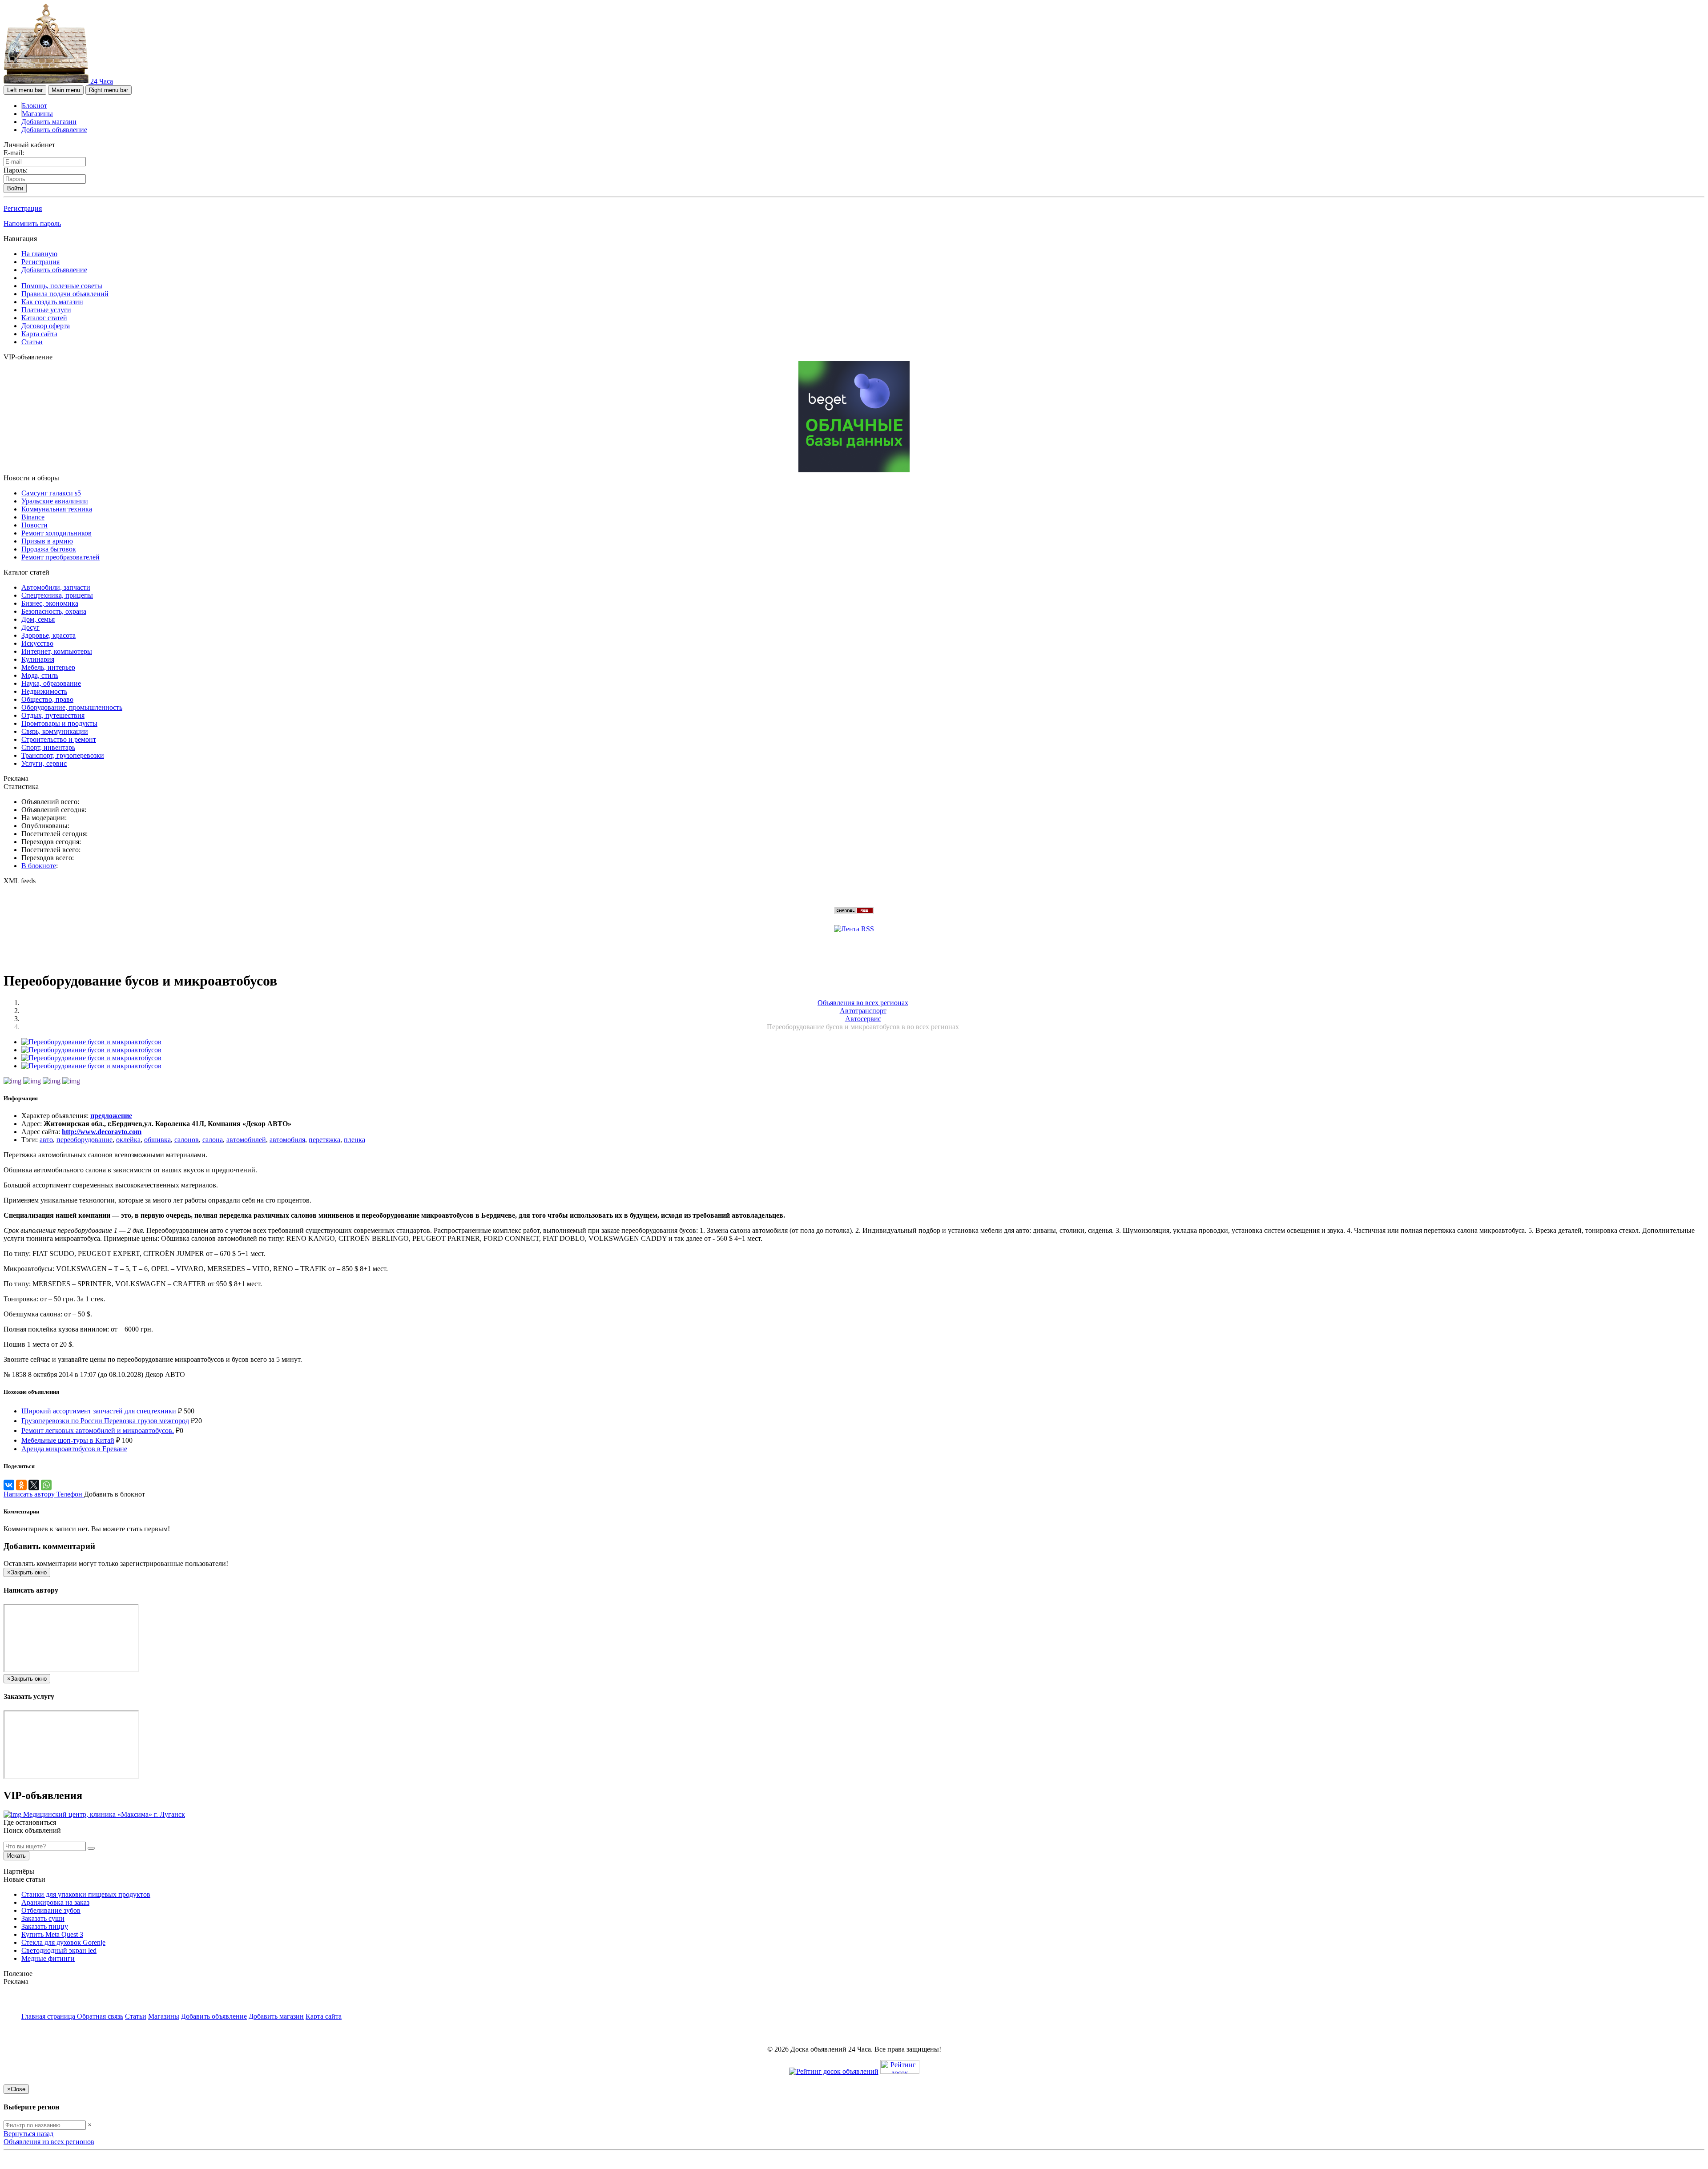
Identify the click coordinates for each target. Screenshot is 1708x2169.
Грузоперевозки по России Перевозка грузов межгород (105, 1421)
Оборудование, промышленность (72, 707)
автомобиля (287, 1140)
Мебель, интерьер (48, 667)
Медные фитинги (48, 1958)
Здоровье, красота (48, 635)
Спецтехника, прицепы (57, 595)
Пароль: (16, 170)
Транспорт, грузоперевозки (63, 755)
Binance (33, 517)
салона (213, 1140)
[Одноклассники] (21, 1485)
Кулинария (38, 659)
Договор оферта (46, 326)
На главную (39, 254)
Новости (34, 525)
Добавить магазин (49, 122)
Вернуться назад (28, 2134)
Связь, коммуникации (55, 731)
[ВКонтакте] (9, 1485)
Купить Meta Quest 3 (52, 1934)
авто (46, 1140)
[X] (34, 1485)
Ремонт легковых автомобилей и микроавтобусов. (98, 1431)
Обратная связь (100, 2016)
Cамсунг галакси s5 (51, 493)
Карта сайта (39, 334)
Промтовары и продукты (59, 723)
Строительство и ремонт (59, 739)
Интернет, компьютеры (57, 651)
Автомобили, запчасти (56, 587)
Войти (15, 188)
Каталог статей (44, 318)
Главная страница (49, 2016)
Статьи (32, 342)
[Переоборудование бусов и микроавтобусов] (91, 1042)
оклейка (128, 1140)
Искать (16, 1856)
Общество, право (47, 699)
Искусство (37, 643)
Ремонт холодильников (56, 533)
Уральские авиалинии (55, 501)
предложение (111, 1116)
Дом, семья (38, 619)
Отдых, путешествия (53, 715)
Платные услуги (46, 310)
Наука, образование (51, 683)
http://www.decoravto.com (102, 1132)
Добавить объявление (54, 130)
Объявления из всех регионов (49, 2142)
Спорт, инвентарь (48, 747)
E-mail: (14, 153)
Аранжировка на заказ (55, 1902)
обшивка (157, 1140)
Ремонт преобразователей (60, 557)
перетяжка (324, 1140)
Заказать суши (43, 1918)
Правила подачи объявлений (65, 294)
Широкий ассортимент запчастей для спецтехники (99, 1411)
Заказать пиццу (45, 1926)
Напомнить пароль (32, 223)
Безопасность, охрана (54, 611)
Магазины (37, 114)
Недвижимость (44, 691)
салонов (187, 1140)
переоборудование (85, 1140)
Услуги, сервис (44, 763)
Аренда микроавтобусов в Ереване (74, 1449)
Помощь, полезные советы (62, 286)
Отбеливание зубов (51, 1910)
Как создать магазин (52, 302)
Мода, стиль (40, 675)
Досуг (30, 627)
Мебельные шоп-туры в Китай (68, 1440)
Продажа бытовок (49, 549)
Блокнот (34, 106)
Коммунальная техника (57, 509)
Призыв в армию (47, 541)
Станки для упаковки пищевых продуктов (86, 1894)
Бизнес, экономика (50, 603)
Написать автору (30, 1494)
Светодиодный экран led (59, 1950)
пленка (354, 1140)
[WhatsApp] (46, 1485)
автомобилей (246, 1140)
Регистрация (23, 208)
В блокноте (39, 866)
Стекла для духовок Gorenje (63, 1942)
